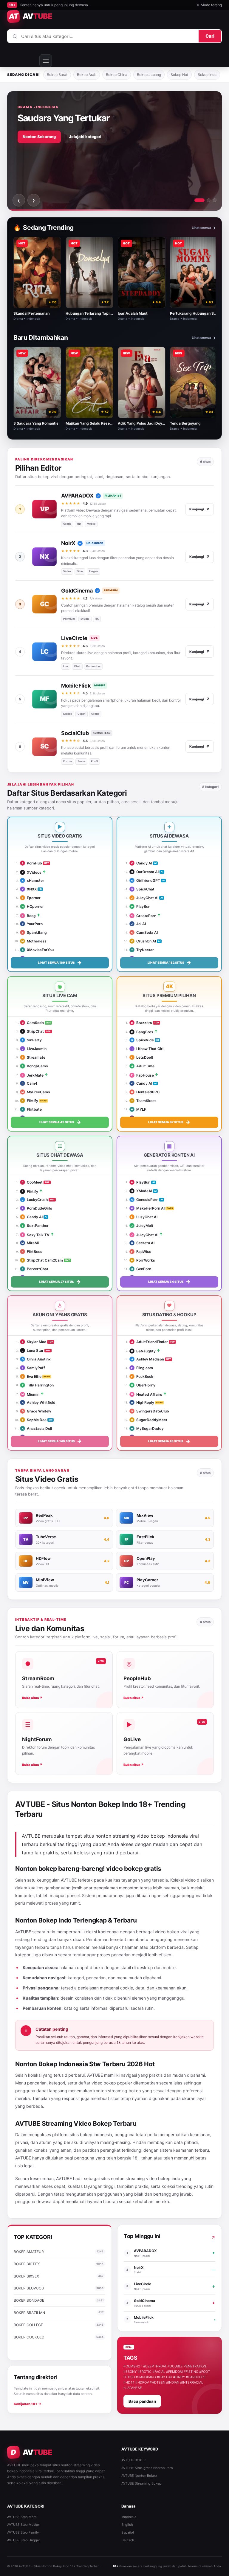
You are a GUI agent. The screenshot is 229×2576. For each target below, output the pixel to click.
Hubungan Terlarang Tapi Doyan (93, 313)
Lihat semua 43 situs (60, 1122)
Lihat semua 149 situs (60, 1441)
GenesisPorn (145, 1200)
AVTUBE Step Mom (22, 2517)
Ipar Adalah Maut (133, 313)
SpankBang (34, 932)
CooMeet (32, 1182)
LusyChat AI (144, 1217)
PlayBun (141, 906)
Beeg (29, 916)
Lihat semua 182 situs (169, 962)
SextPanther (35, 1226)
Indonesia (129, 2517)
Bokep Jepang (149, 75)
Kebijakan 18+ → (28, 2404)
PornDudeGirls (37, 1208)
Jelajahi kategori (85, 137)
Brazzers (142, 1023)
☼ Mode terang (209, 5)
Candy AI (142, 863)
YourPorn (32, 924)
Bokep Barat (57, 75)
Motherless (34, 941)
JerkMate (33, 1075)
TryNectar (143, 950)
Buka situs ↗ (32, 1698)
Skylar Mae (34, 1342)
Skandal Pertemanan (31, 313)
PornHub (32, 863)
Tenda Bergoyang (185, 423)
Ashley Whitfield (39, 1402)
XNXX (29, 889)
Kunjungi (200, 509)
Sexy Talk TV (36, 1235)
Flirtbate (32, 1109)
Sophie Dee (34, 1420)
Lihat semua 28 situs (169, 1441)
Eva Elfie (32, 1376)
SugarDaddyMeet (149, 1420)
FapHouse (143, 1075)
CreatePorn (144, 916)
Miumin (30, 1394)
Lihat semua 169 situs (60, 962)
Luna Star (33, 1350)
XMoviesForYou (38, 950)
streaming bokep (124, 2091)
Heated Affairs (147, 1394)
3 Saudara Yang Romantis (36, 423)
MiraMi (30, 1243)
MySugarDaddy (147, 1428)
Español (128, 2532)
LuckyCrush (35, 1200)
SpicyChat (143, 889)
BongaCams (35, 1066)
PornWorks (143, 1260)
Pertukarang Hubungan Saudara (198, 313)
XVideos (32, 872)
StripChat (33, 1031)
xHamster (33, 880)
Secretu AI (143, 1243)
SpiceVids (143, 1040)
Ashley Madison (148, 1359)
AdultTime (143, 1066)
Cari (210, 36)
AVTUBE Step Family (23, 2532)
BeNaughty (143, 1351)
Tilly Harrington (38, 1385)
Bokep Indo (207, 75)
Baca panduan (142, 2401)
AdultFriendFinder (150, 1342)
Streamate (34, 1057)
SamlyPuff (33, 1368)
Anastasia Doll (37, 1428)
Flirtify (30, 1101)
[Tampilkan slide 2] (209, 200)
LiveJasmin (34, 1049)
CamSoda (33, 1023)
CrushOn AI (144, 941)
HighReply (143, 1402)
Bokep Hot (179, 75)
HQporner (33, 906)
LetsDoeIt (142, 1057)
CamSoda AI (144, 932)
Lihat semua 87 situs (169, 1122)
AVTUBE (69, 1880)
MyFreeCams (36, 1092)
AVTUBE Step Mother (24, 2525)
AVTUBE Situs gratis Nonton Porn (147, 2468)
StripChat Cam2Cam (42, 1260)
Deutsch (128, 2540)
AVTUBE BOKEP (133, 2460)
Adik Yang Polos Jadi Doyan (142, 423)
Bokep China (117, 75)
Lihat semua (204, 228)
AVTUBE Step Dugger (24, 2540)
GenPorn (141, 1269)
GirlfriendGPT (146, 880)
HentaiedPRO (145, 1092)
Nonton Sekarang (39, 137)
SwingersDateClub (150, 1411)
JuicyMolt (142, 1226)
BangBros (142, 1032)
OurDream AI (145, 872)
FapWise (141, 1252)
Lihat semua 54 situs (169, 1282)
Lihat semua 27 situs (60, 1282)
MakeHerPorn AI (148, 1208)
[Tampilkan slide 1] (199, 200)
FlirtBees (32, 1252)
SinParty (32, 1040)
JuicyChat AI (145, 898)
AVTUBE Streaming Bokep (141, 2483)
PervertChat (35, 1269)
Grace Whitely (37, 1411)
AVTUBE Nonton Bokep (139, 2476)
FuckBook (142, 1376)
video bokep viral (172, 1932)
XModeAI (142, 1191)
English (127, 2525)
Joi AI (139, 924)
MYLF (139, 1109)
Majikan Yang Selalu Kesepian (91, 423)
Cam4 (30, 1083)
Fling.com (142, 1368)
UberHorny (143, 1385)
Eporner (31, 898)
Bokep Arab (87, 75)
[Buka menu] (46, 61)
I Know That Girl (148, 1049)
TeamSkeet (144, 1101)
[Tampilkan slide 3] (215, 200)
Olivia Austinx (36, 1359)
